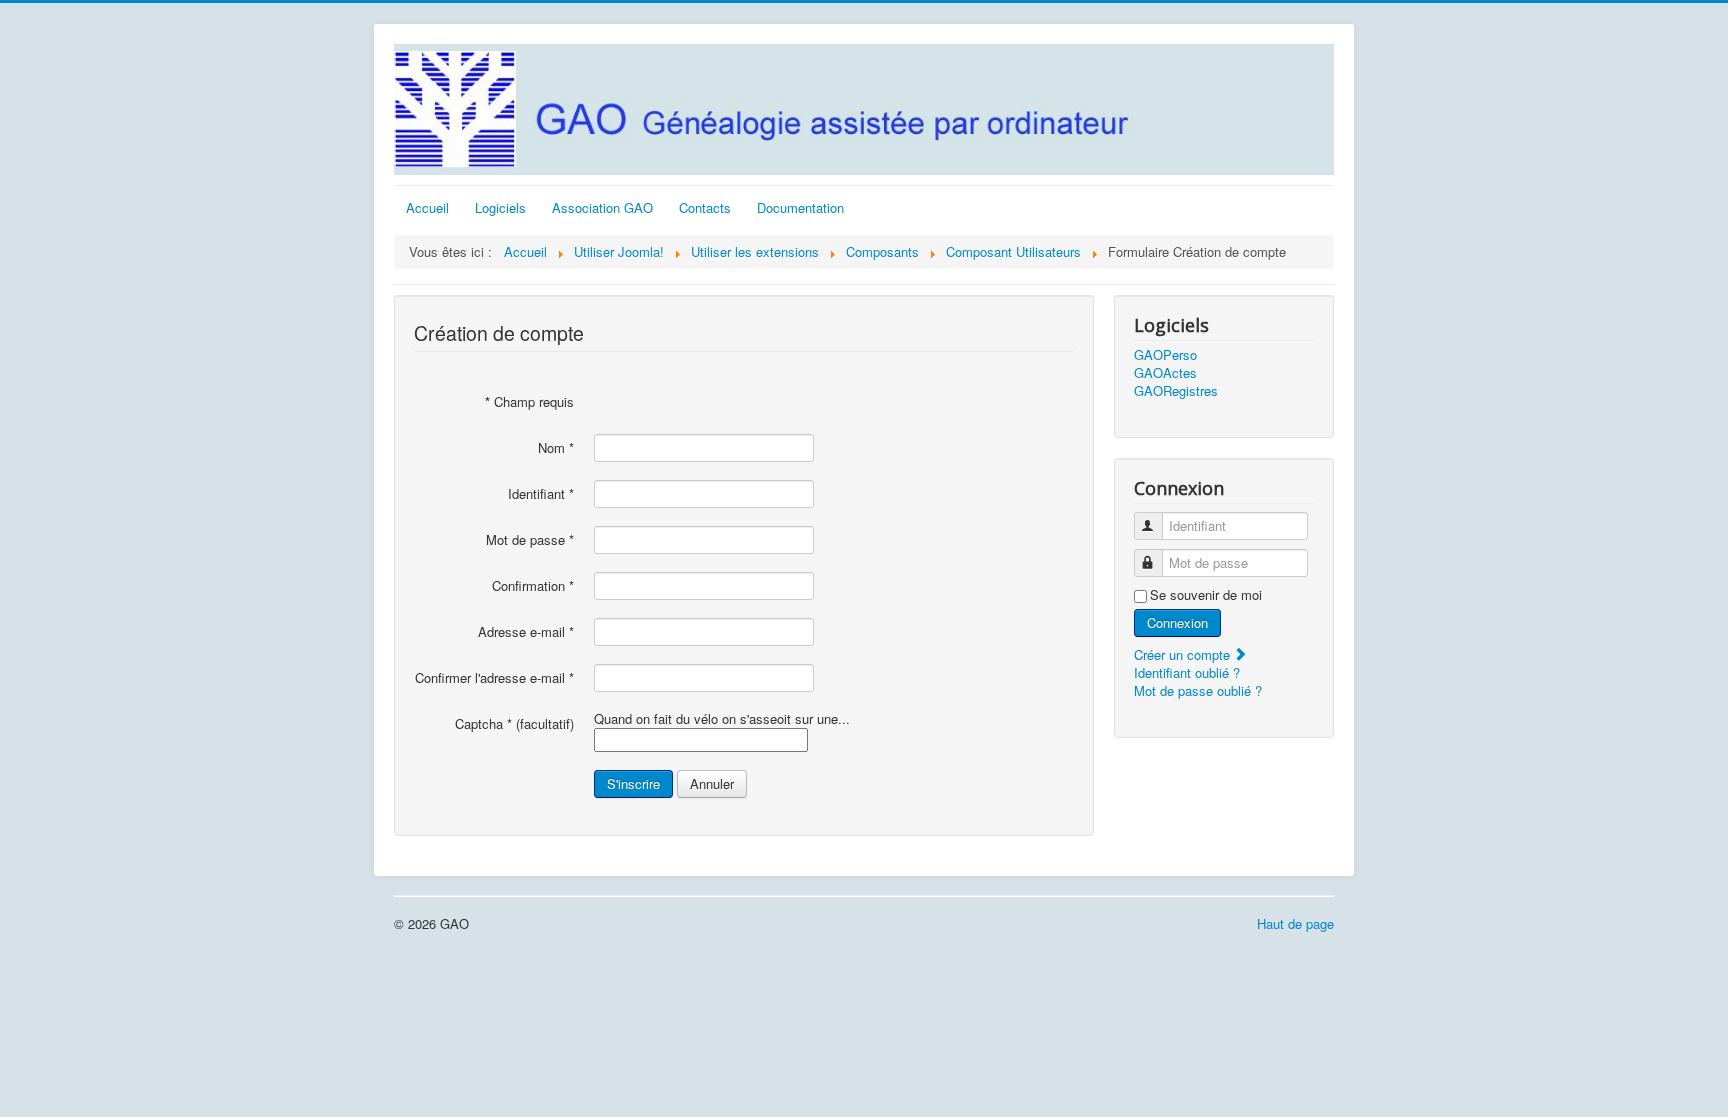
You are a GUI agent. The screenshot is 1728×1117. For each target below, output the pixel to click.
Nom (556, 448)
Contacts (705, 207)
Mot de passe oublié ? (1198, 690)
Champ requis (529, 402)
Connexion (1177, 622)
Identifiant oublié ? (1187, 672)
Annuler (712, 783)
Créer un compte (1184, 654)
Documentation (800, 207)
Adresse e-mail (526, 632)
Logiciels (500, 207)
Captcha (483, 724)
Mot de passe (530, 540)
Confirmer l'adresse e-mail (494, 678)
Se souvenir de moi (1206, 595)
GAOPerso (1165, 355)
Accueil (427, 207)
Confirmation (533, 586)
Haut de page (1295, 923)
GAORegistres (1176, 391)
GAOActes (1165, 373)
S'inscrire (633, 783)
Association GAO (602, 207)
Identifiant (541, 494)
